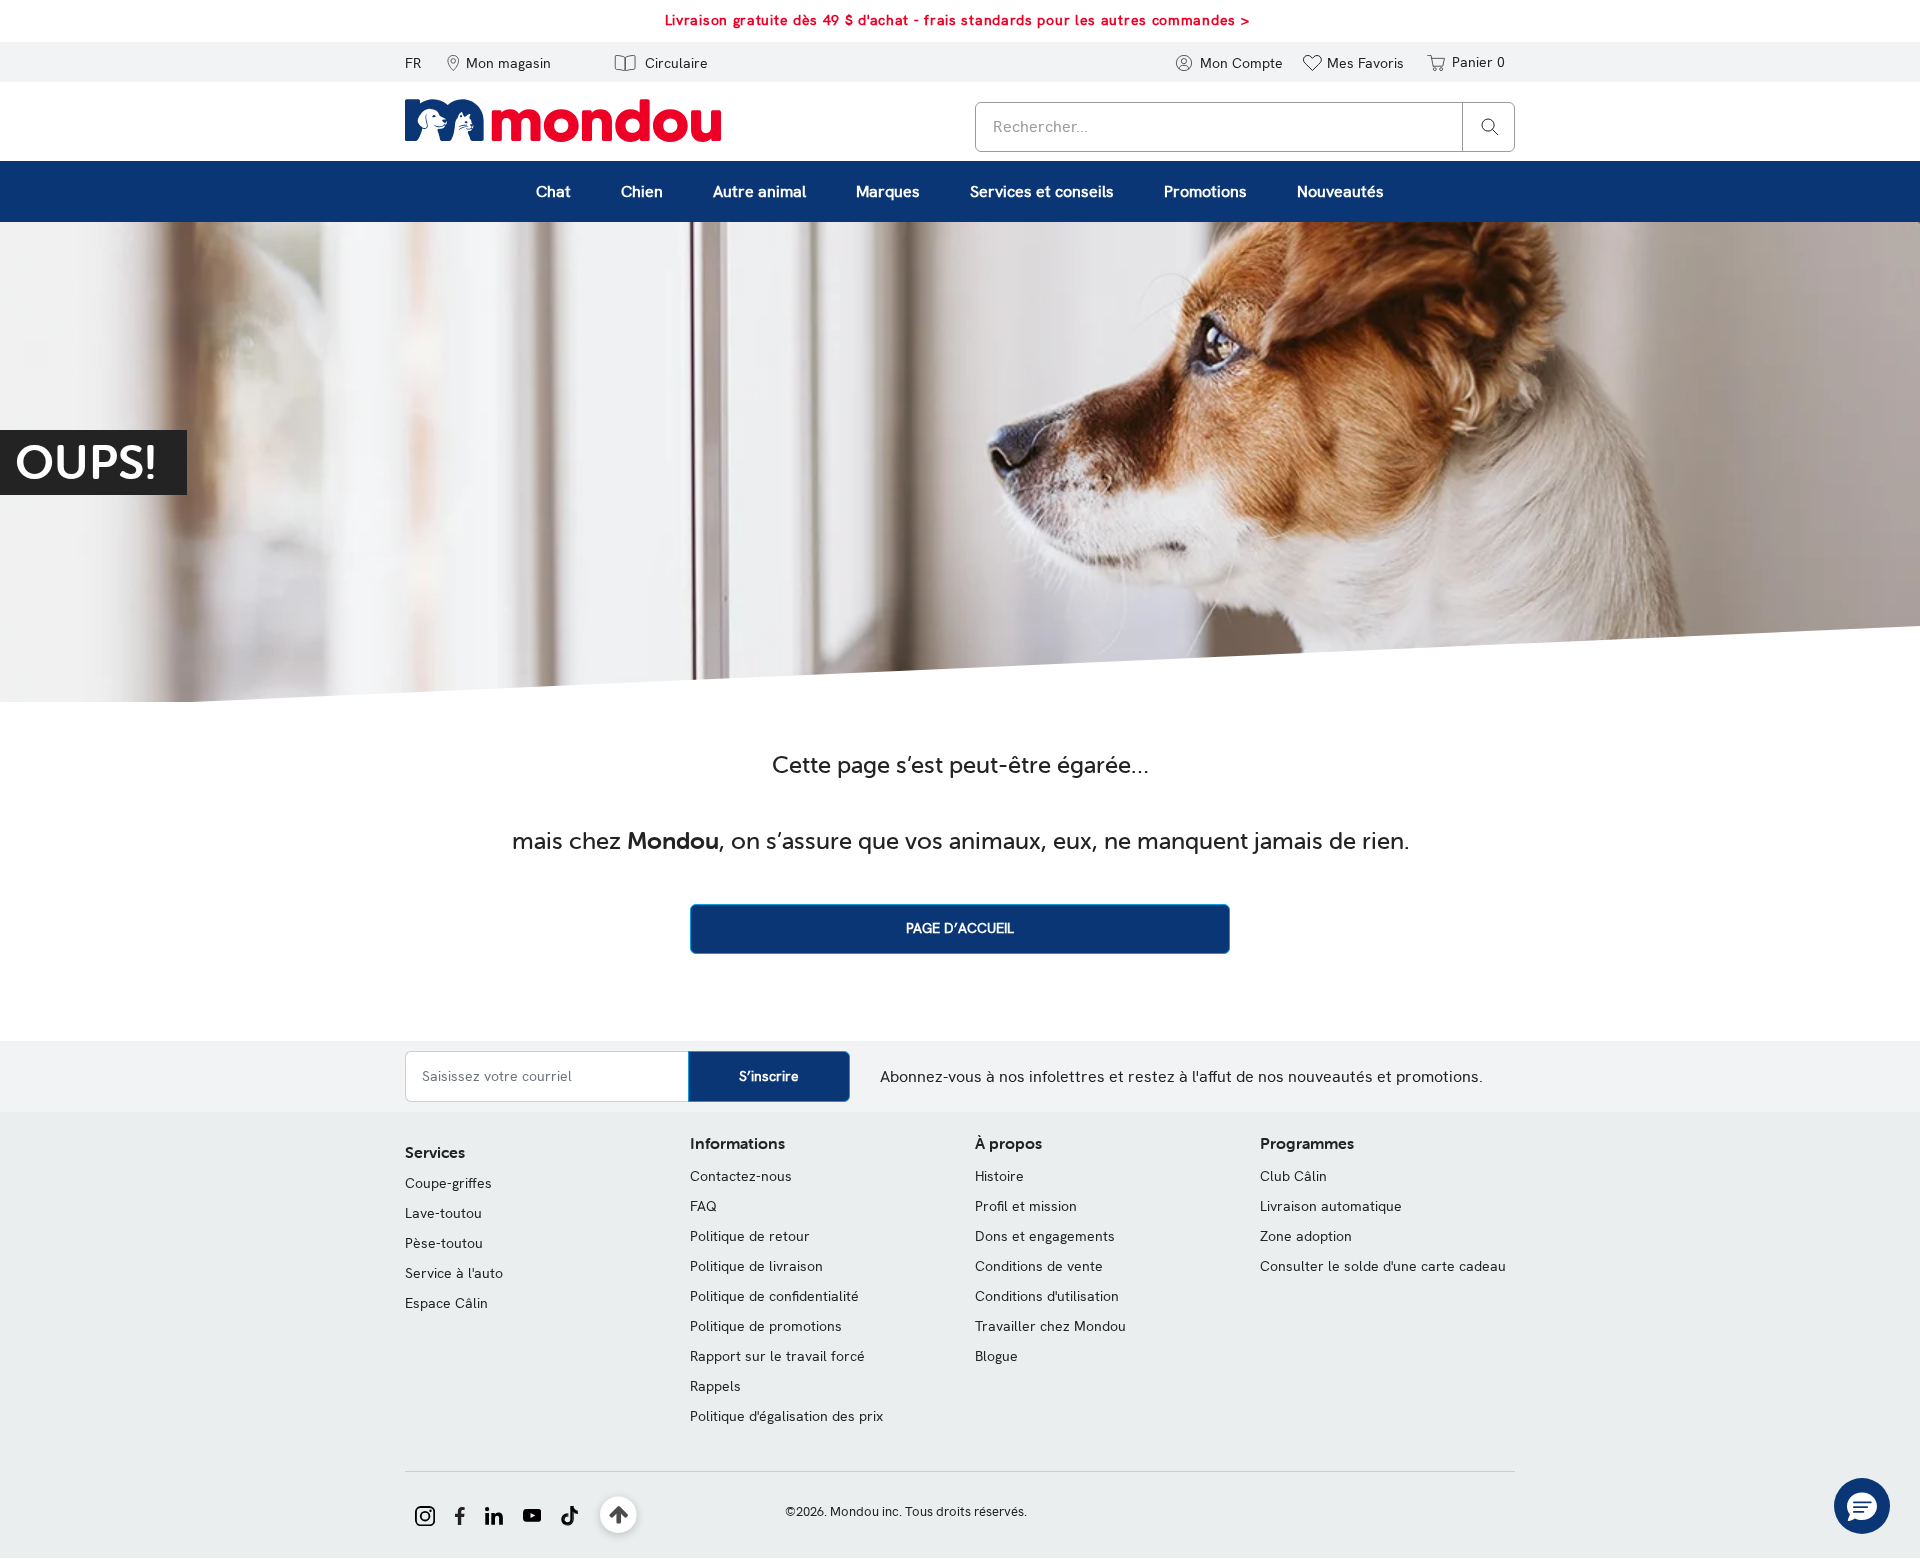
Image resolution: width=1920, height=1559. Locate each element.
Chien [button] (642, 191)
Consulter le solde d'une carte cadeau (1383, 1266)
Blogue (996, 1356)
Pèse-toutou (444, 1243)
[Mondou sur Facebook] (460, 1514)
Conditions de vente (1039, 1266)
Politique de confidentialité (774, 1296)
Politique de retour (750, 1236)
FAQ (703, 1206)
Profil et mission (1026, 1206)
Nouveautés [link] (1340, 191)
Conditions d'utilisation (1047, 1296)
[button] (498, 62)
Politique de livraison (756, 1266)
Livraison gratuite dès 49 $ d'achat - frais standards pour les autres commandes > (957, 20)
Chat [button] (553, 191)
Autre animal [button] (759, 191)
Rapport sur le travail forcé (777, 1356)
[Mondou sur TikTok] (569, 1514)
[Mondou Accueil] (563, 119)
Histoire (999, 1176)
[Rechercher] (1490, 125)
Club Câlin (1293, 1176)
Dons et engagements (1045, 1236)
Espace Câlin (446, 1303)
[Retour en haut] (618, 1515)
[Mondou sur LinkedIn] (494, 1514)
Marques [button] (888, 191)
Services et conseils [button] (1042, 191)
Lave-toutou (443, 1213)
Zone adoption (1306, 1236)
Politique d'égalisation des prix (786, 1416)
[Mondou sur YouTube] (532, 1514)
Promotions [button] (1205, 191)
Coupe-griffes (448, 1183)
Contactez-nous (741, 1176)
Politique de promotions (766, 1326)
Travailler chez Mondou (1050, 1326)
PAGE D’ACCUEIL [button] (960, 928)
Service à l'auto (454, 1273)
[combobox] (1245, 127)
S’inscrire (769, 1076)
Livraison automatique (1331, 1206)
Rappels (715, 1386)
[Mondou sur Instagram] (425, 1514)
